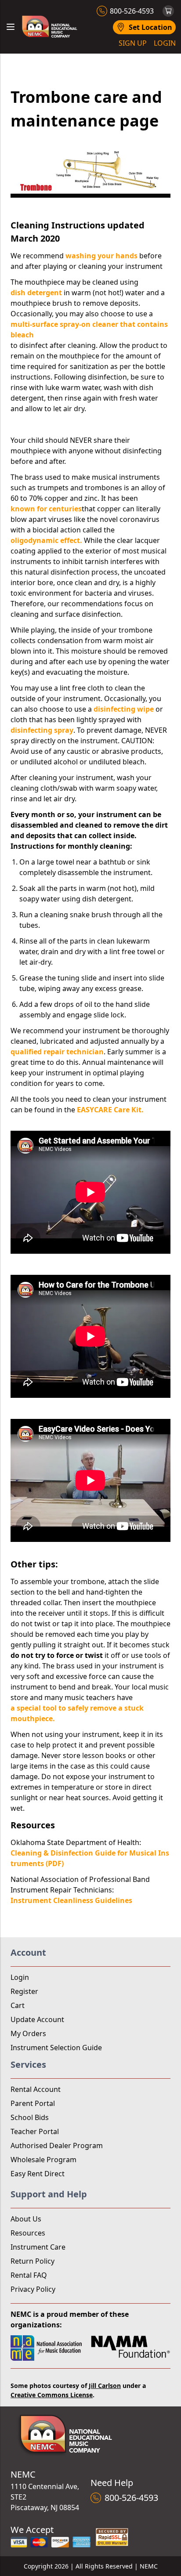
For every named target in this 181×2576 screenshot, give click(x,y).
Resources (28, 2233)
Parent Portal (33, 2103)
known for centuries (46, 509)
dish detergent (36, 293)
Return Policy (33, 2261)
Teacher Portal (35, 2131)
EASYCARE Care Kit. (110, 1110)
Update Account (37, 2019)
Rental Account (36, 2089)
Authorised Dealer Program (57, 2145)
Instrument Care (38, 2247)
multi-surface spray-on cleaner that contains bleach (89, 329)
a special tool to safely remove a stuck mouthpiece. (77, 1713)
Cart (18, 2005)
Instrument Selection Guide (56, 2048)
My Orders (28, 2033)
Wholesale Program (43, 2160)
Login (20, 1977)
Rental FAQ (29, 2275)
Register (24, 1991)
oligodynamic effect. (46, 540)
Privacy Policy (33, 2289)
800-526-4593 (132, 11)
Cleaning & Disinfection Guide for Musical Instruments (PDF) (90, 1858)
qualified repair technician (57, 1052)
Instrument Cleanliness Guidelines (71, 1900)
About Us (26, 2219)
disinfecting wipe (124, 709)
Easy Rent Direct (38, 2174)
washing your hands (101, 256)
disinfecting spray (42, 730)
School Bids (30, 2117)
